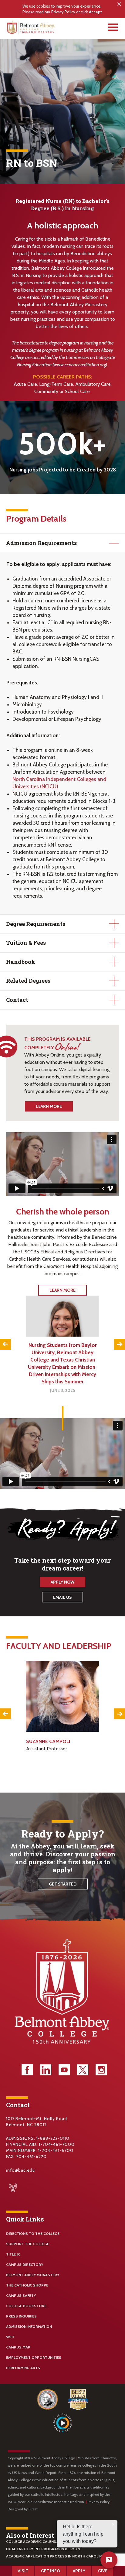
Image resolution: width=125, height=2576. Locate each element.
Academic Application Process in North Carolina (55, 2556)
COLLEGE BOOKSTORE (26, 2306)
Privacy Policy (99, 2502)
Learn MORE (62, 1290)
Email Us (62, 1597)
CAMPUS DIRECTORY (25, 2264)
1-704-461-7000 (57, 2144)
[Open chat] (109, 2560)
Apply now (62, 1582)
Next (120, 1344)
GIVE (103, 2571)
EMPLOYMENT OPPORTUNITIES (34, 2357)
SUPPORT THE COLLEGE (28, 2244)
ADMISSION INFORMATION (29, 2326)
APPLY (79, 2571)
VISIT (10, 2337)
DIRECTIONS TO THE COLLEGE (33, 2233)
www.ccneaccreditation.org (80, 365)
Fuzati (34, 2509)
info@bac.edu (20, 2170)
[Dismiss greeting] (113, 2524)
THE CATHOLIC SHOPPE (27, 2285)
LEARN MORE (49, 1106)
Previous (5, 1344)
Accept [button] (95, 12)
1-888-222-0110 (53, 2138)
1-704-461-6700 (56, 2150)
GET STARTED (63, 1884)
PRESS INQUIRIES (21, 2316)
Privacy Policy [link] (63, 12)
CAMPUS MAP (18, 2347)
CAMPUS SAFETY (21, 2295)
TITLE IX (13, 2254)
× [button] (120, 4)
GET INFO (51, 2571)
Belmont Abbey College (32, 29)
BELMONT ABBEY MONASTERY (33, 2275)
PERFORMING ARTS (23, 2368)
